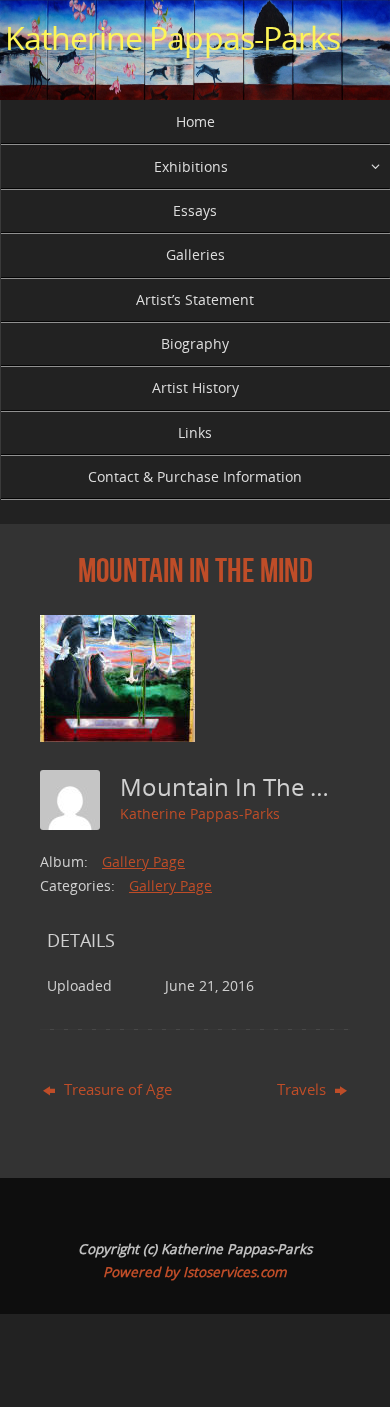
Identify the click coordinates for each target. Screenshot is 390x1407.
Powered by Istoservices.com (195, 1272)
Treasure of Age (116, 1089)
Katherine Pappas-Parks (172, 37)
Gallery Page (143, 861)
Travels (303, 1089)
